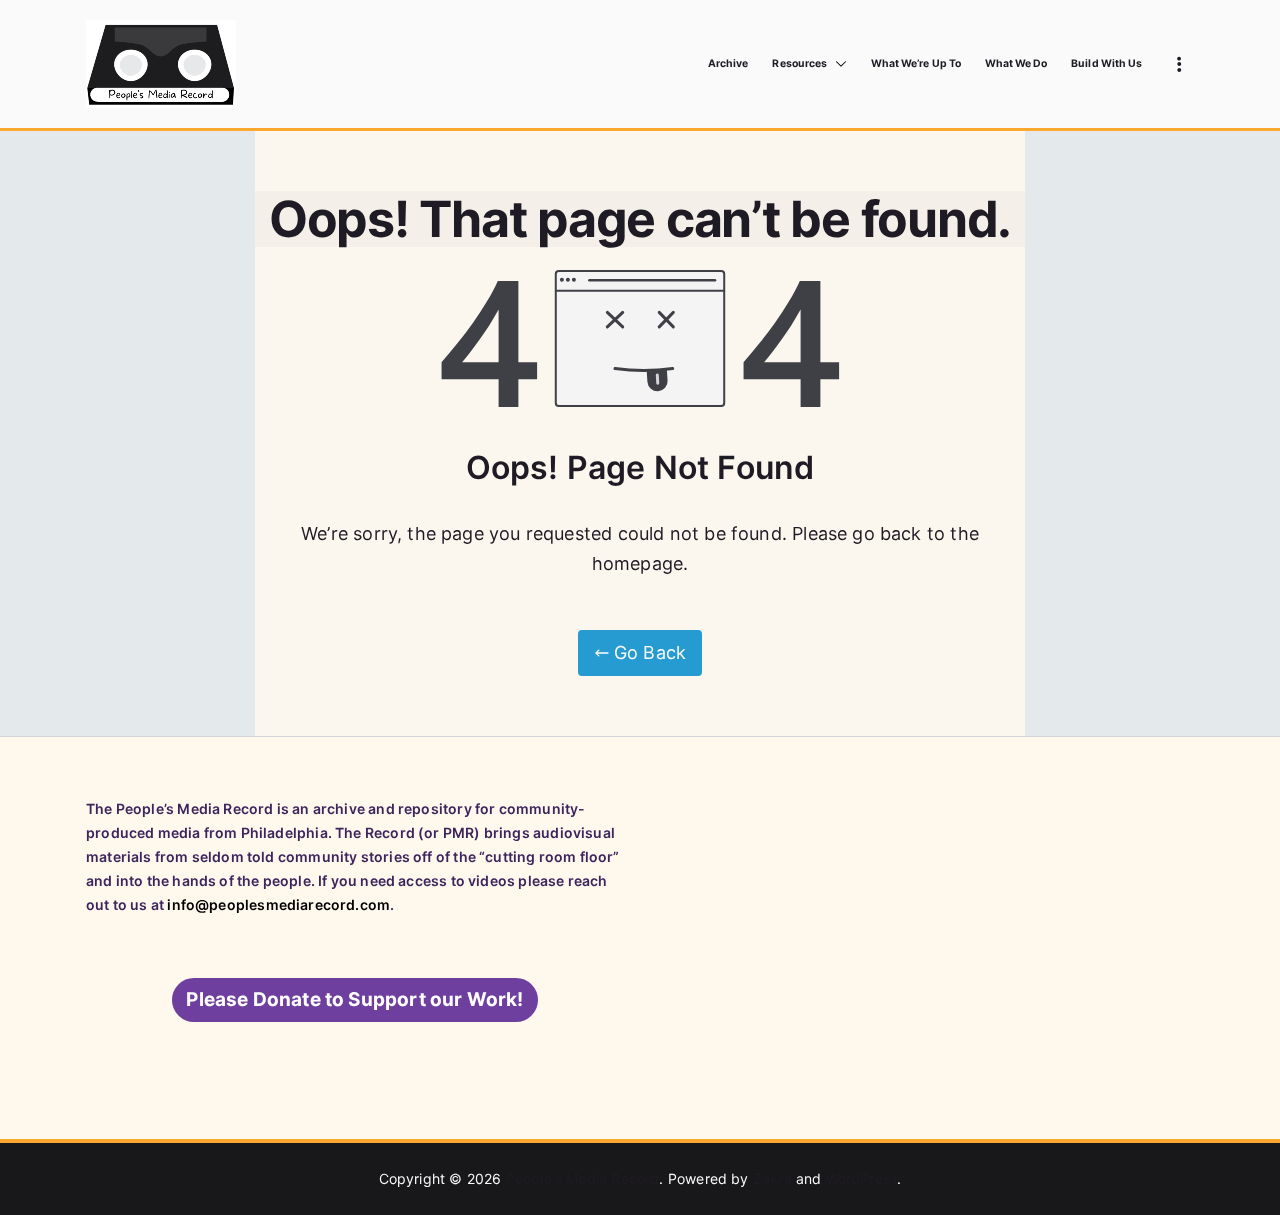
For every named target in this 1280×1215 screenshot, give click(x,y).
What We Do (1016, 63)
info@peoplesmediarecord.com (278, 904)
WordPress (862, 1178)
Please (354, 999)
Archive (728, 63)
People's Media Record (583, 1178)
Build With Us (1106, 63)
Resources (799, 63)
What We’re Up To (916, 63)
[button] (837, 64)
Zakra (772, 1178)
